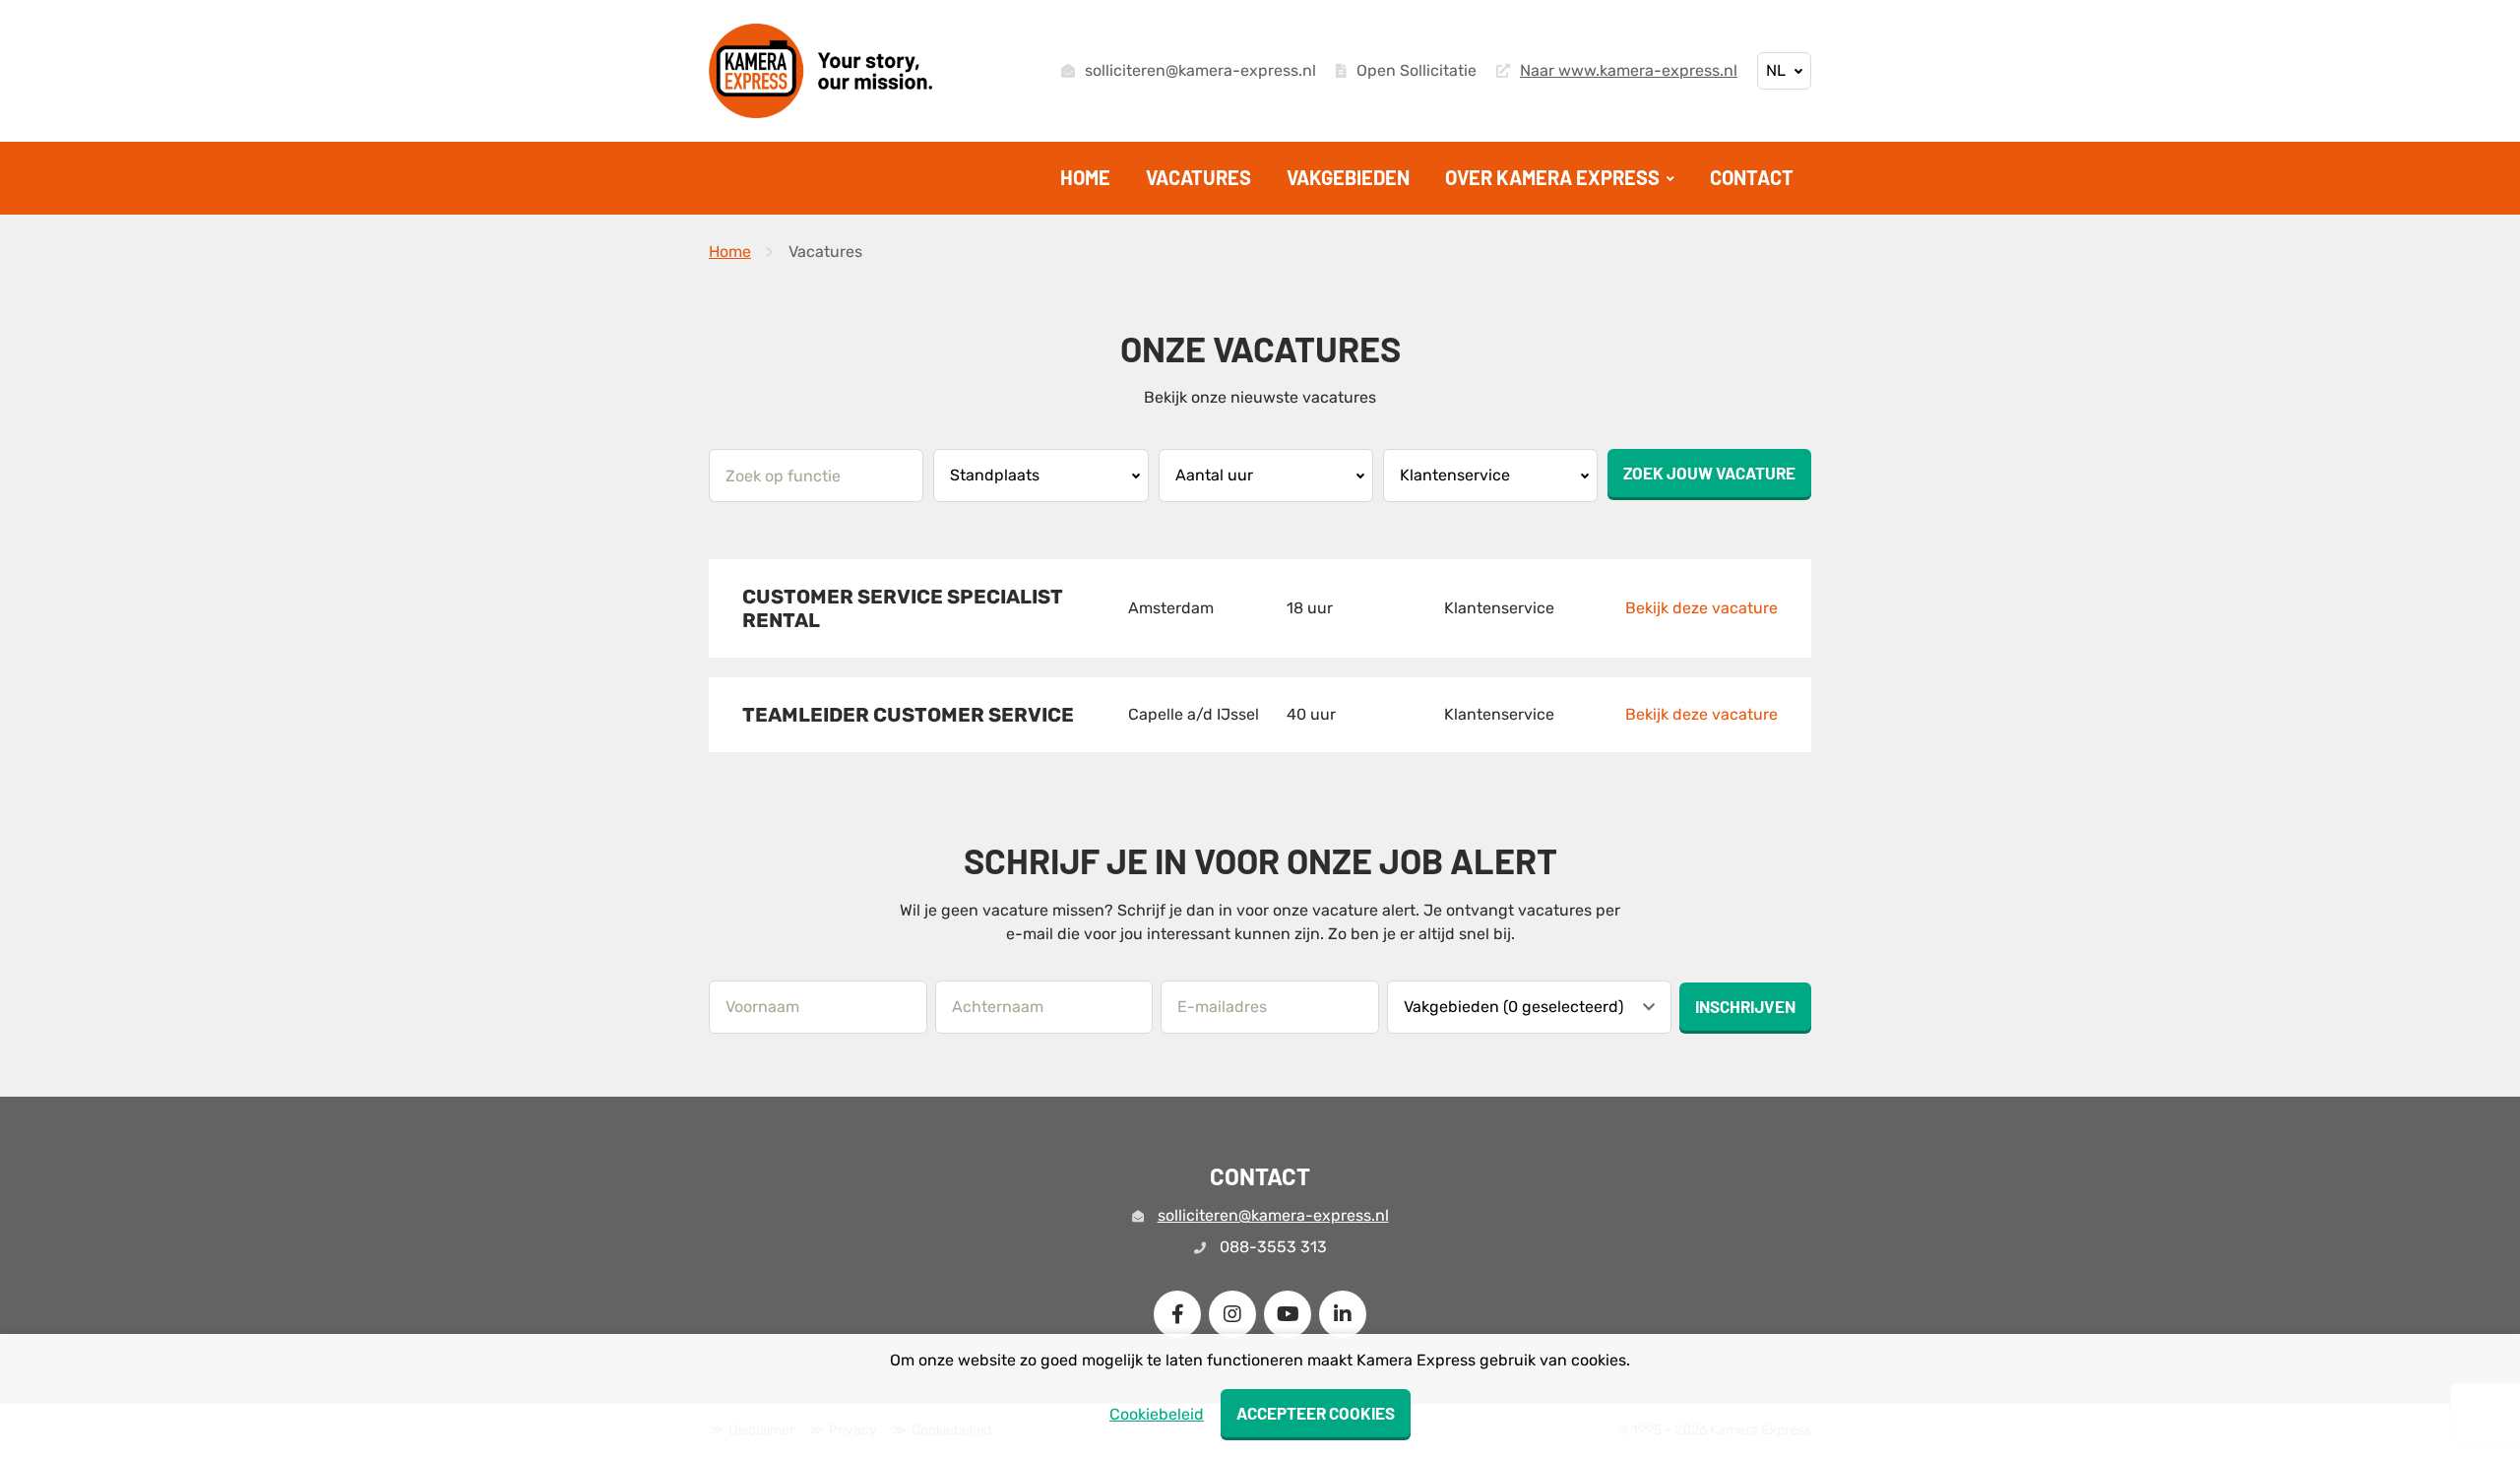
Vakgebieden (1348, 177)
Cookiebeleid (1157, 1414)
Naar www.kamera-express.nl (1629, 71)
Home (1085, 177)
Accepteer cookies (1316, 1413)
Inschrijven (1745, 1006)
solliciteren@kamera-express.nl (1200, 71)
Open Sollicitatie (1417, 71)
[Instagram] (1232, 1314)
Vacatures (1198, 177)
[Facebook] (1177, 1314)
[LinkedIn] (1343, 1314)
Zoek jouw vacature (1709, 473)
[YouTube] (1288, 1314)
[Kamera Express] (820, 71)
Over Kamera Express (1554, 177)
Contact (1752, 177)
